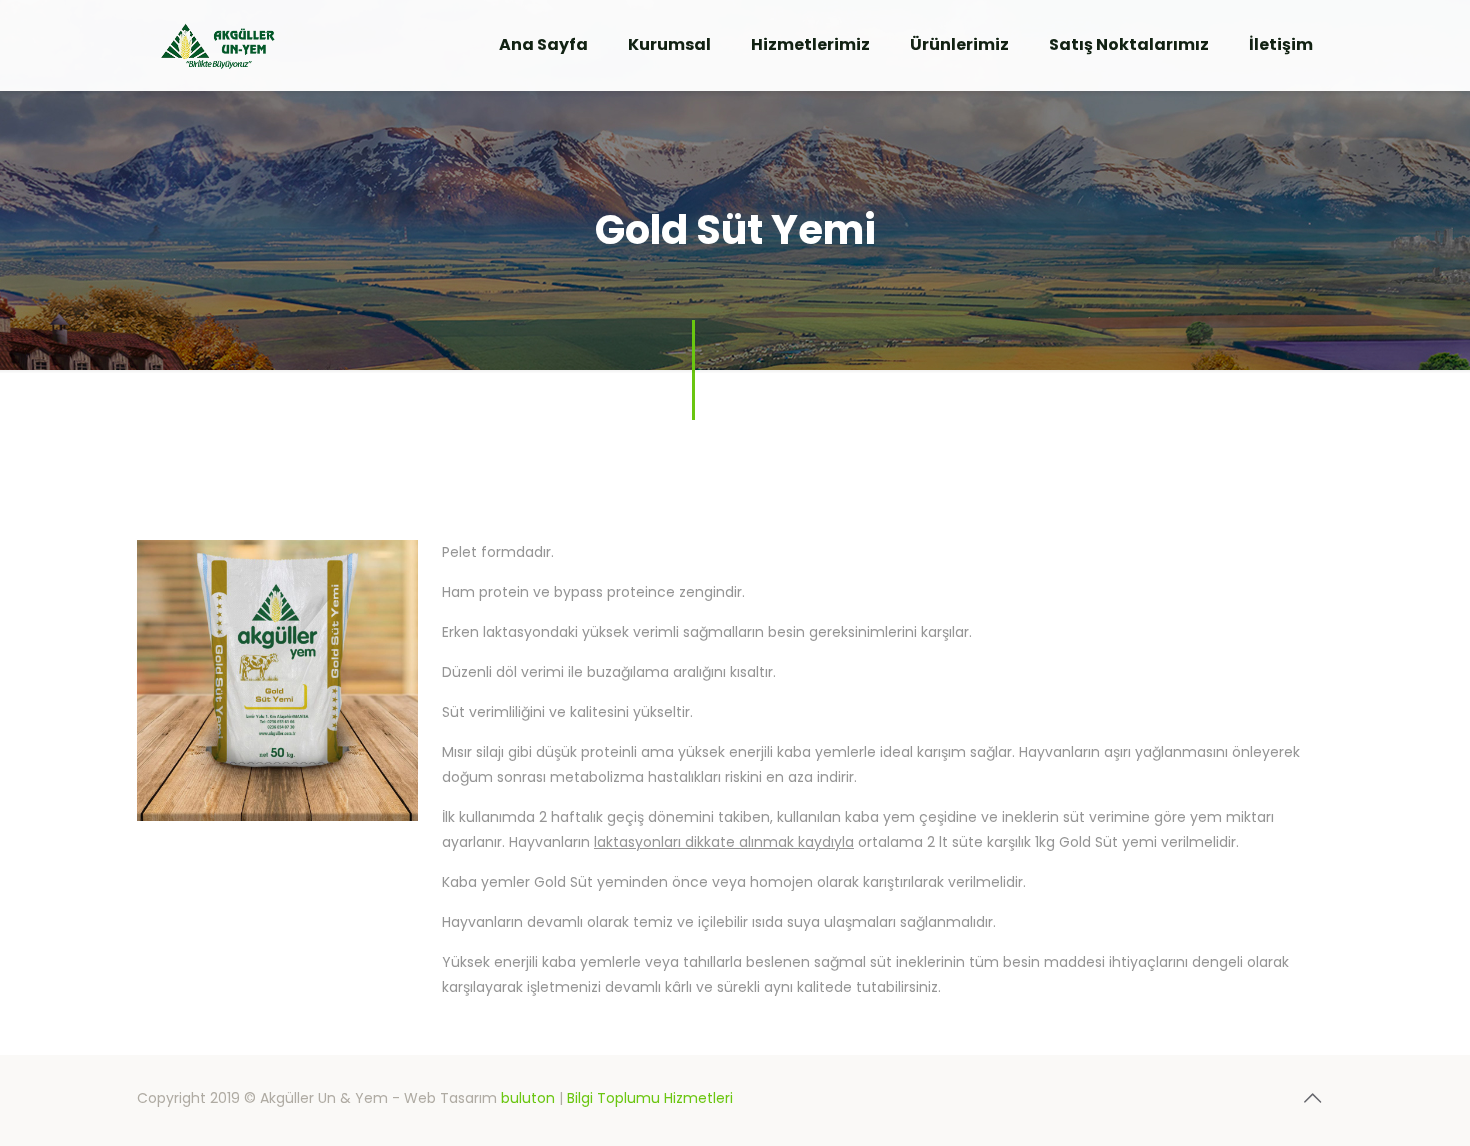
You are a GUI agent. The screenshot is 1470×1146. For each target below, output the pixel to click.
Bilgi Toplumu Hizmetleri (650, 1098)
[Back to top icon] (1312, 1098)
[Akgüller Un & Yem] (218, 45)
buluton (528, 1098)
